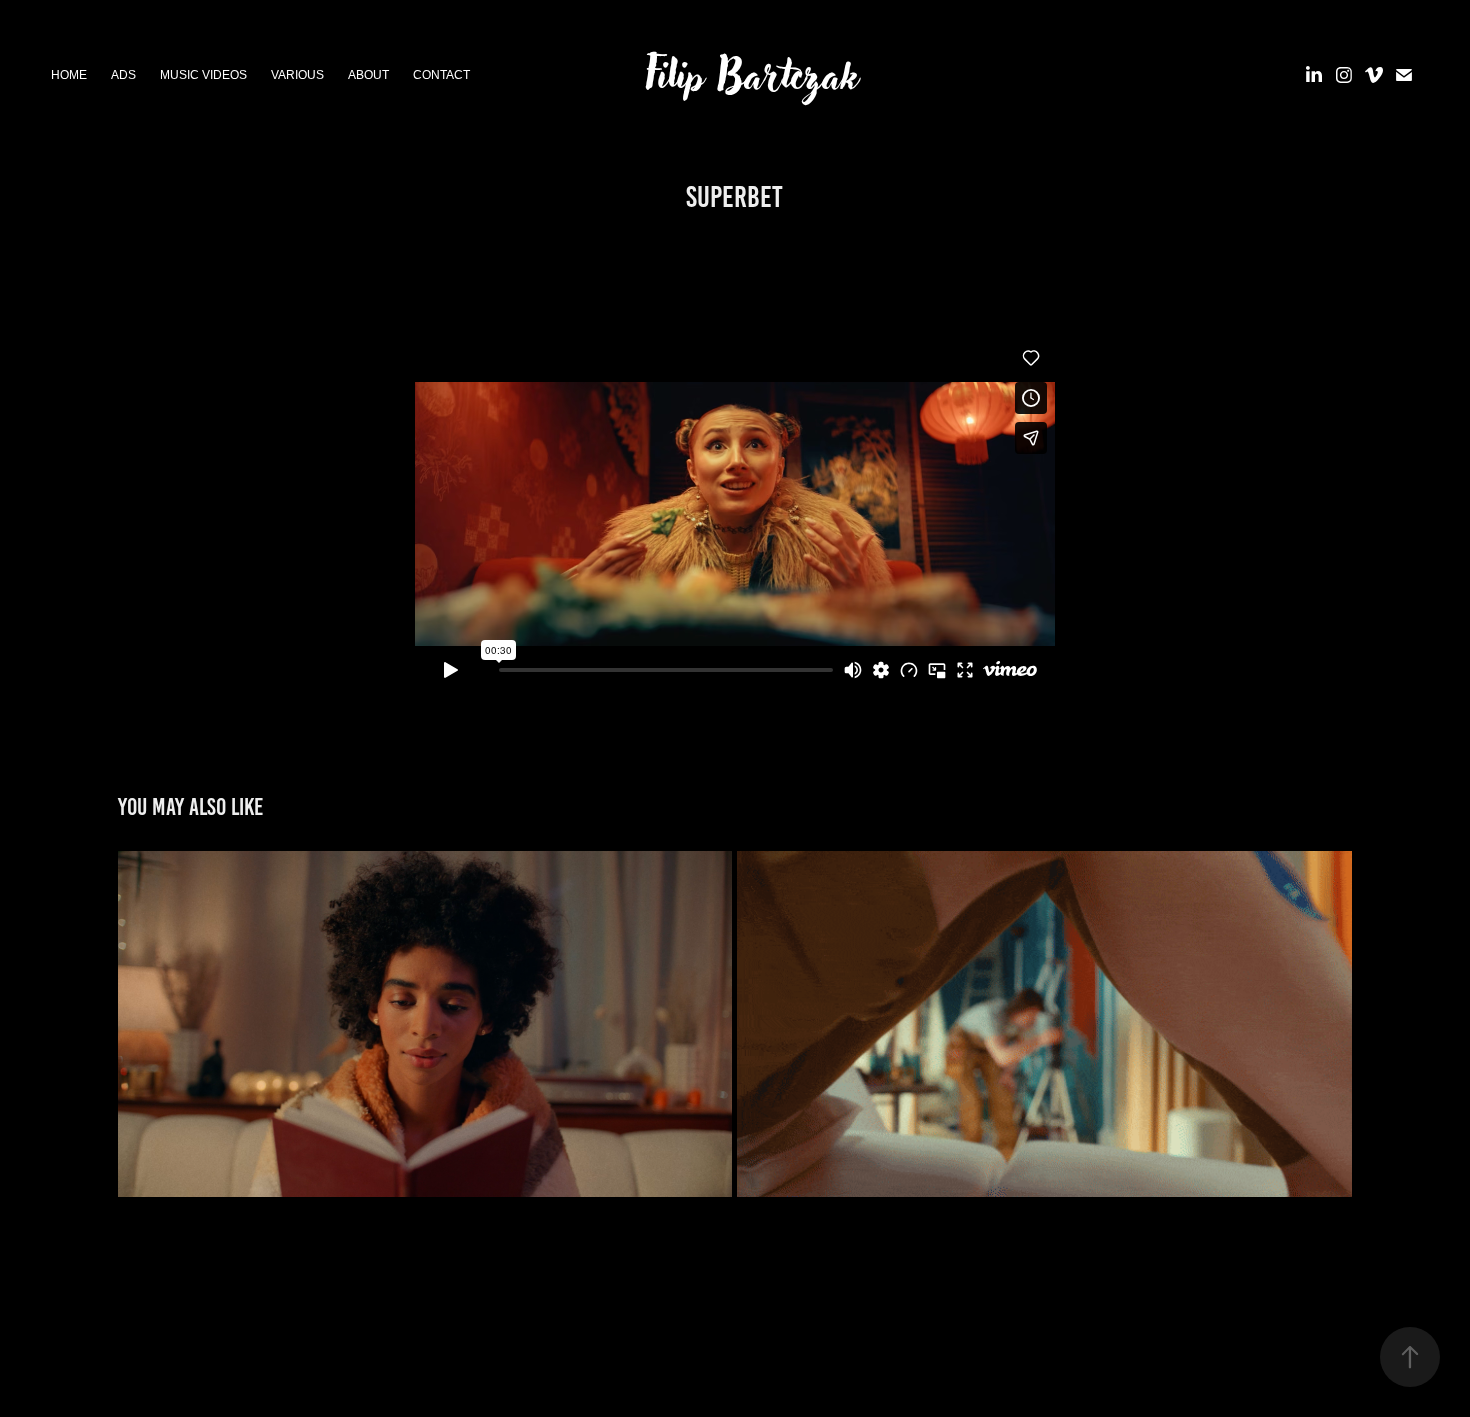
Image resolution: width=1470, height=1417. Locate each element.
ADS (123, 75)
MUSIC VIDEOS (203, 75)
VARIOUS (297, 75)
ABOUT (368, 75)
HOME (69, 75)
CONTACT (441, 75)
